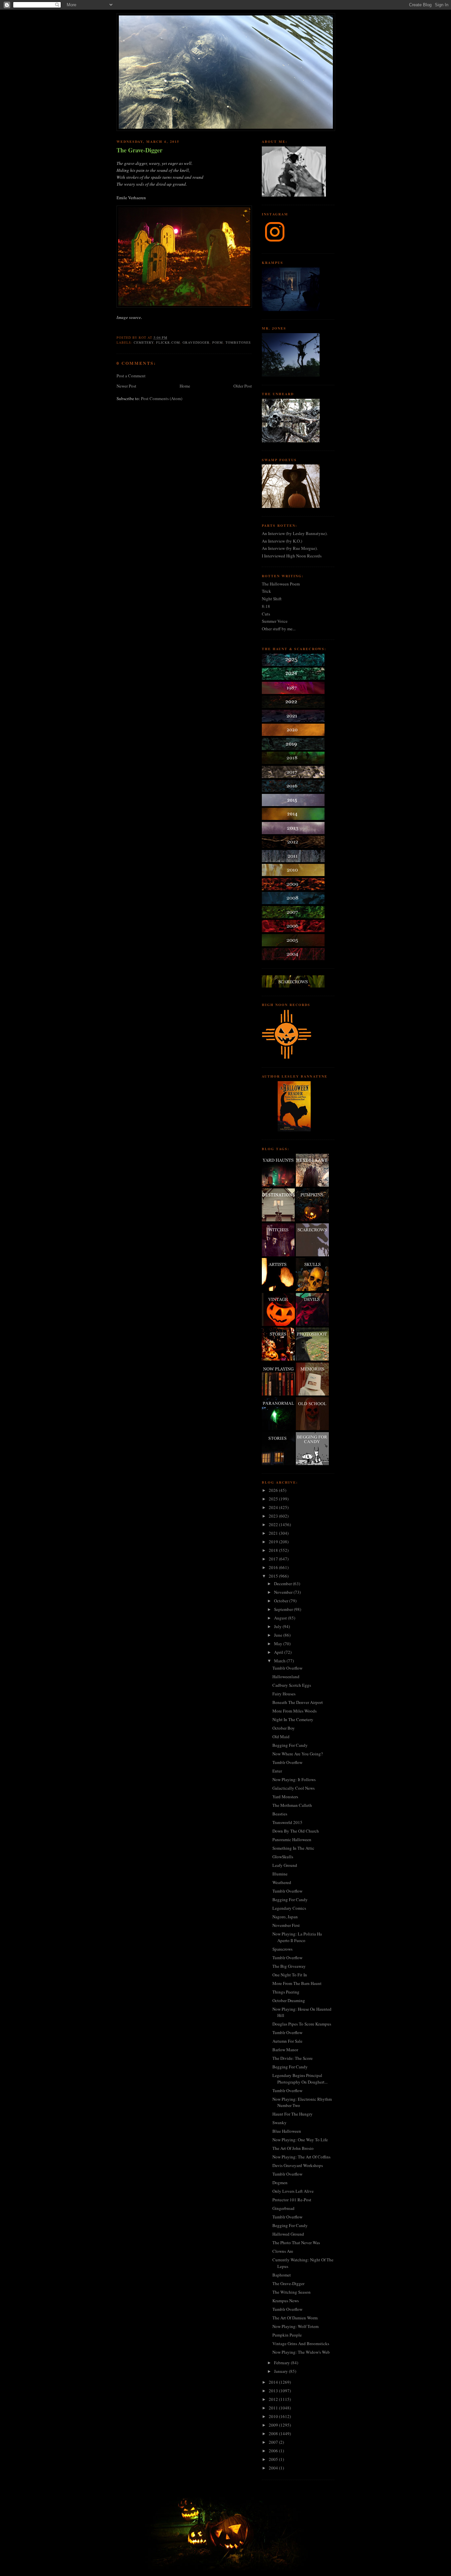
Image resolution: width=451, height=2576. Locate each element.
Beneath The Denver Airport (298, 1702)
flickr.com (168, 342)
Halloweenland (286, 1677)
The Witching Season (292, 2292)
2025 (274, 1499)
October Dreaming (289, 2000)
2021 (274, 1533)
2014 (274, 2382)
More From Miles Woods (295, 1711)
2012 (274, 2399)
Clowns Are (283, 2251)
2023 (274, 1516)
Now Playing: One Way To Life (300, 2140)
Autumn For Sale (287, 2041)
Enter (277, 1771)
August (281, 1618)
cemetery (144, 342)
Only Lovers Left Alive (293, 2191)
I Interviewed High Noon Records (292, 556)
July (278, 1626)
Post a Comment (131, 376)
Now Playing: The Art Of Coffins (301, 2157)
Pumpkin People (287, 2335)
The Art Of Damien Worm (295, 2318)
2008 (274, 2434)
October (282, 1601)
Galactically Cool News (294, 1788)
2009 (274, 2425)
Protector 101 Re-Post (292, 2200)
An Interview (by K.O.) (282, 541)
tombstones (238, 342)
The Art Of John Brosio (293, 2148)
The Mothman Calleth (292, 1805)
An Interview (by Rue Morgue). (290, 548)
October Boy (284, 1728)
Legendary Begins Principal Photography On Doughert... (300, 2079)
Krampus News (286, 2301)
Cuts (266, 614)
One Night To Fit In (290, 1975)
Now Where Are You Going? (298, 1754)
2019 (274, 1542)
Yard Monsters (285, 1797)
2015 (274, 1576)
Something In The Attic (293, 1848)
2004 (274, 2468)
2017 (274, 1559)
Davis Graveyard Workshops (298, 2165)
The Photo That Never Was (296, 2243)
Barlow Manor (285, 2050)
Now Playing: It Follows (294, 1779)
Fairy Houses (284, 1694)
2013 (274, 2391)
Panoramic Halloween (292, 1839)
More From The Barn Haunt (297, 1983)
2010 (274, 2416)
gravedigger (196, 342)
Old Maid (281, 1737)
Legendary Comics (289, 1908)
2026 (274, 1490)
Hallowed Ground (288, 2234)
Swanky (279, 2122)
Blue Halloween (287, 2131)
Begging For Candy (290, 1745)
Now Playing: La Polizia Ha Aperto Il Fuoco (297, 1937)
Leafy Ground (285, 1865)
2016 (274, 1567)
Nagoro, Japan (285, 1917)
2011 (274, 2408)
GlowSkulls (283, 1857)
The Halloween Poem (281, 584)
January (281, 2371)
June (279, 1635)
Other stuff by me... (279, 629)
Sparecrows (282, 1949)
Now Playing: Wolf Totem (295, 2326)
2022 (274, 1524)
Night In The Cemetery (293, 1719)
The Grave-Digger (139, 150)
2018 (274, 1550)
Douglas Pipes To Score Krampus (302, 2024)
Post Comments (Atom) (162, 398)
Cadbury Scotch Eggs (292, 1685)
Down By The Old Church (296, 1831)
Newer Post (126, 386)
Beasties (280, 1814)
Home (185, 386)
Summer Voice (275, 621)
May (279, 1644)
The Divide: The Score (293, 2058)
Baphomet (282, 2275)
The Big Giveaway (289, 1966)
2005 (274, 2459)
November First (286, 1925)
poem (218, 342)
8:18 (266, 606)
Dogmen (280, 2183)
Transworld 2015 (287, 1822)
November (284, 1592)
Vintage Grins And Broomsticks (301, 2343)
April (279, 1652)
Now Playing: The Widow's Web (301, 2352)
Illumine (280, 1874)
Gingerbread (283, 2208)
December (283, 1584)
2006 (274, 2451)
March (280, 1661)
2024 (274, 1507)
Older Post (243, 386)
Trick (266, 591)
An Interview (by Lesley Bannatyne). (295, 533)
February (282, 2363)
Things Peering (286, 1992)
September (284, 1609)
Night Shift (272, 599)
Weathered (282, 1882)
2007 (274, 2442)
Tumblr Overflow (287, 1668)
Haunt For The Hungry (293, 2114)
